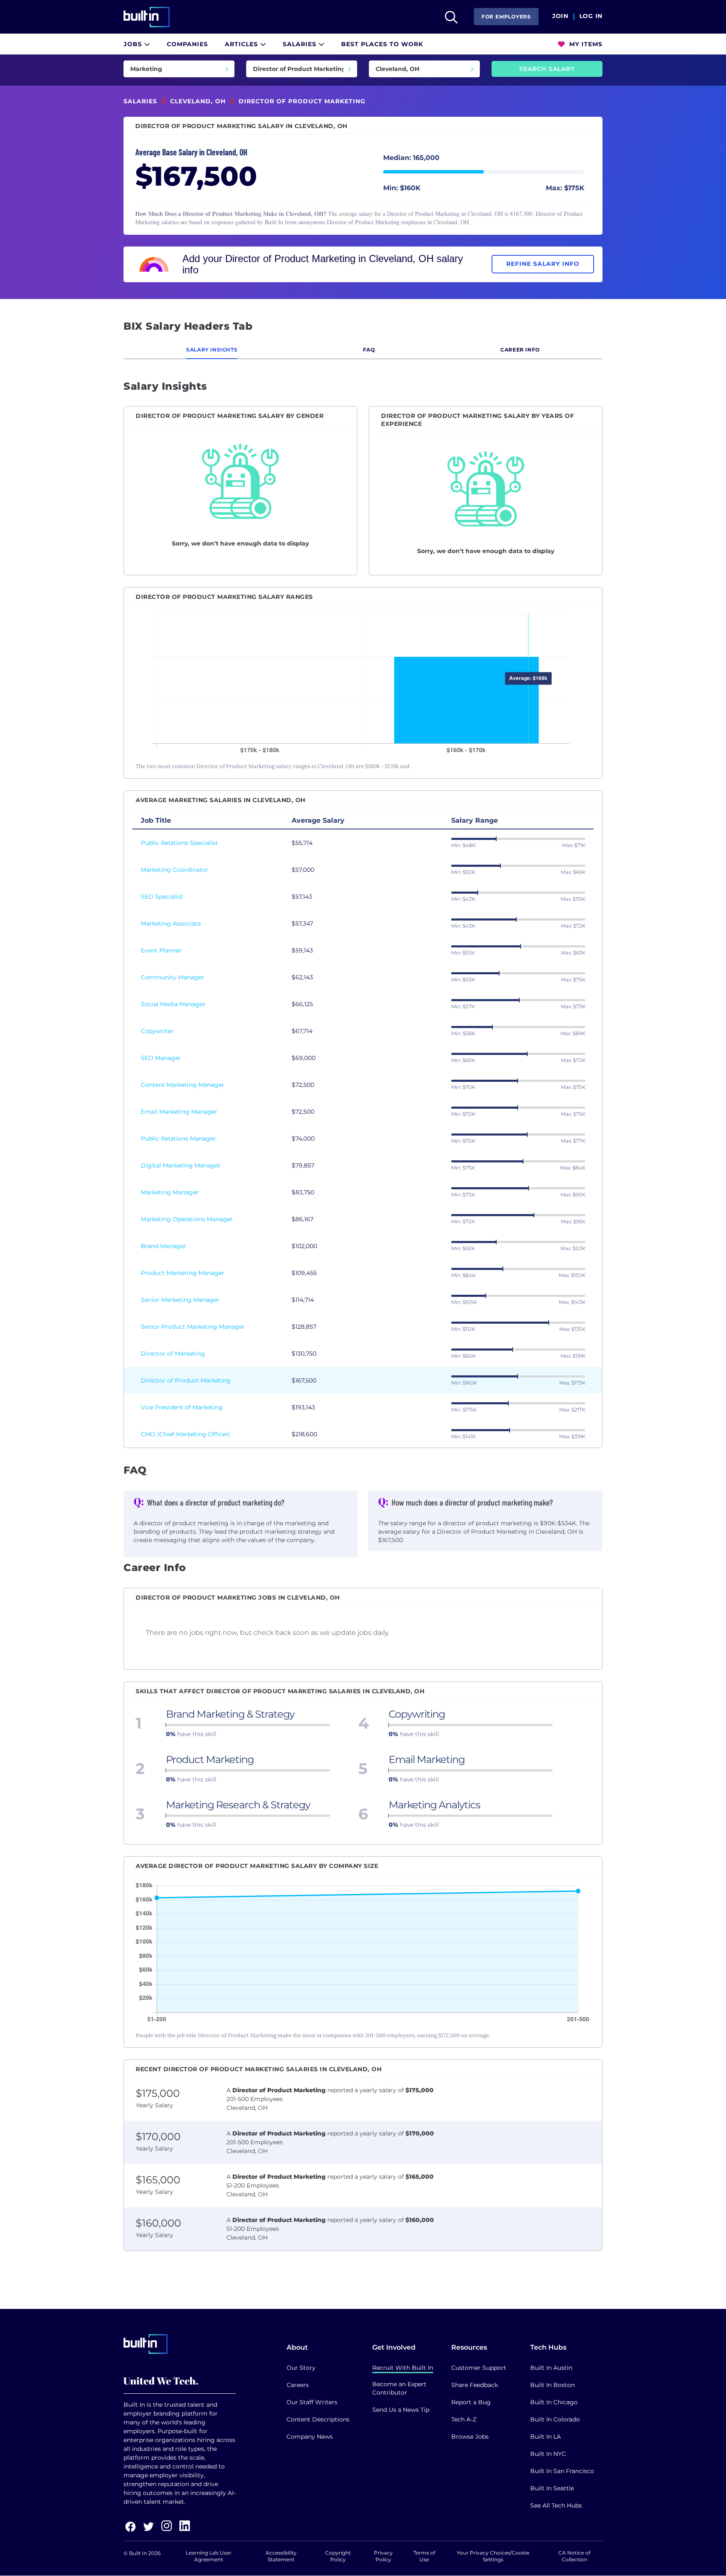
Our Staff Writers (312, 2402)
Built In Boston (552, 2385)
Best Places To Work (382, 44)
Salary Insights (212, 350)
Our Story (301, 2368)
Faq (369, 350)
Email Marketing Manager (179, 1112)
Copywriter (157, 1031)
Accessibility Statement (281, 2556)
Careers (298, 2385)
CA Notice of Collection (574, 2556)
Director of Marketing (173, 1354)
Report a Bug (471, 2402)
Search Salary (547, 69)
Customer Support (479, 2368)
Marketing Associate (171, 923)
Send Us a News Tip (401, 2410)
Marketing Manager (170, 1192)
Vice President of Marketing (182, 1407)
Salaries (301, 44)
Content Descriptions (318, 2419)
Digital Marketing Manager (181, 1165)
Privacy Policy (383, 2556)
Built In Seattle (552, 2488)
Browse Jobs (470, 2437)
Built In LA (546, 2437)
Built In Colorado (555, 2419)
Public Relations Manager (178, 1138)
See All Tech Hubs (556, 2505)
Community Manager (172, 977)
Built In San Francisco (562, 2471)
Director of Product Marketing (186, 1380)
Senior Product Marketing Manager (193, 1327)
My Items (585, 44)
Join (560, 16)
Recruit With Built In (403, 2368)
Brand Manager (163, 1246)
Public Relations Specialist (179, 843)
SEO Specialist (162, 897)
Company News (310, 2437)
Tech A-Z (464, 2419)
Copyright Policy (338, 2556)
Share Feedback (475, 2385)
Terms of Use (424, 2556)
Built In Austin (551, 2368)
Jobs (134, 44)
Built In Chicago (554, 2402)
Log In (591, 16)
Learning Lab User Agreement (209, 2556)
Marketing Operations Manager (187, 1219)
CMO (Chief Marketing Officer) (185, 1434)
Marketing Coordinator (175, 870)
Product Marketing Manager (183, 1273)
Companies (187, 44)
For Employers (506, 17)
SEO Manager (161, 1058)
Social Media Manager (173, 1004)
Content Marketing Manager (183, 1085)
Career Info (520, 350)
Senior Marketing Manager (180, 1300)
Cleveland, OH (198, 101)
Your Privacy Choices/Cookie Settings (493, 2556)
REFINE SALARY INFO (543, 264)
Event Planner (161, 950)
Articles (242, 44)
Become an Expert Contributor (399, 2388)
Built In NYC (548, 2454)
